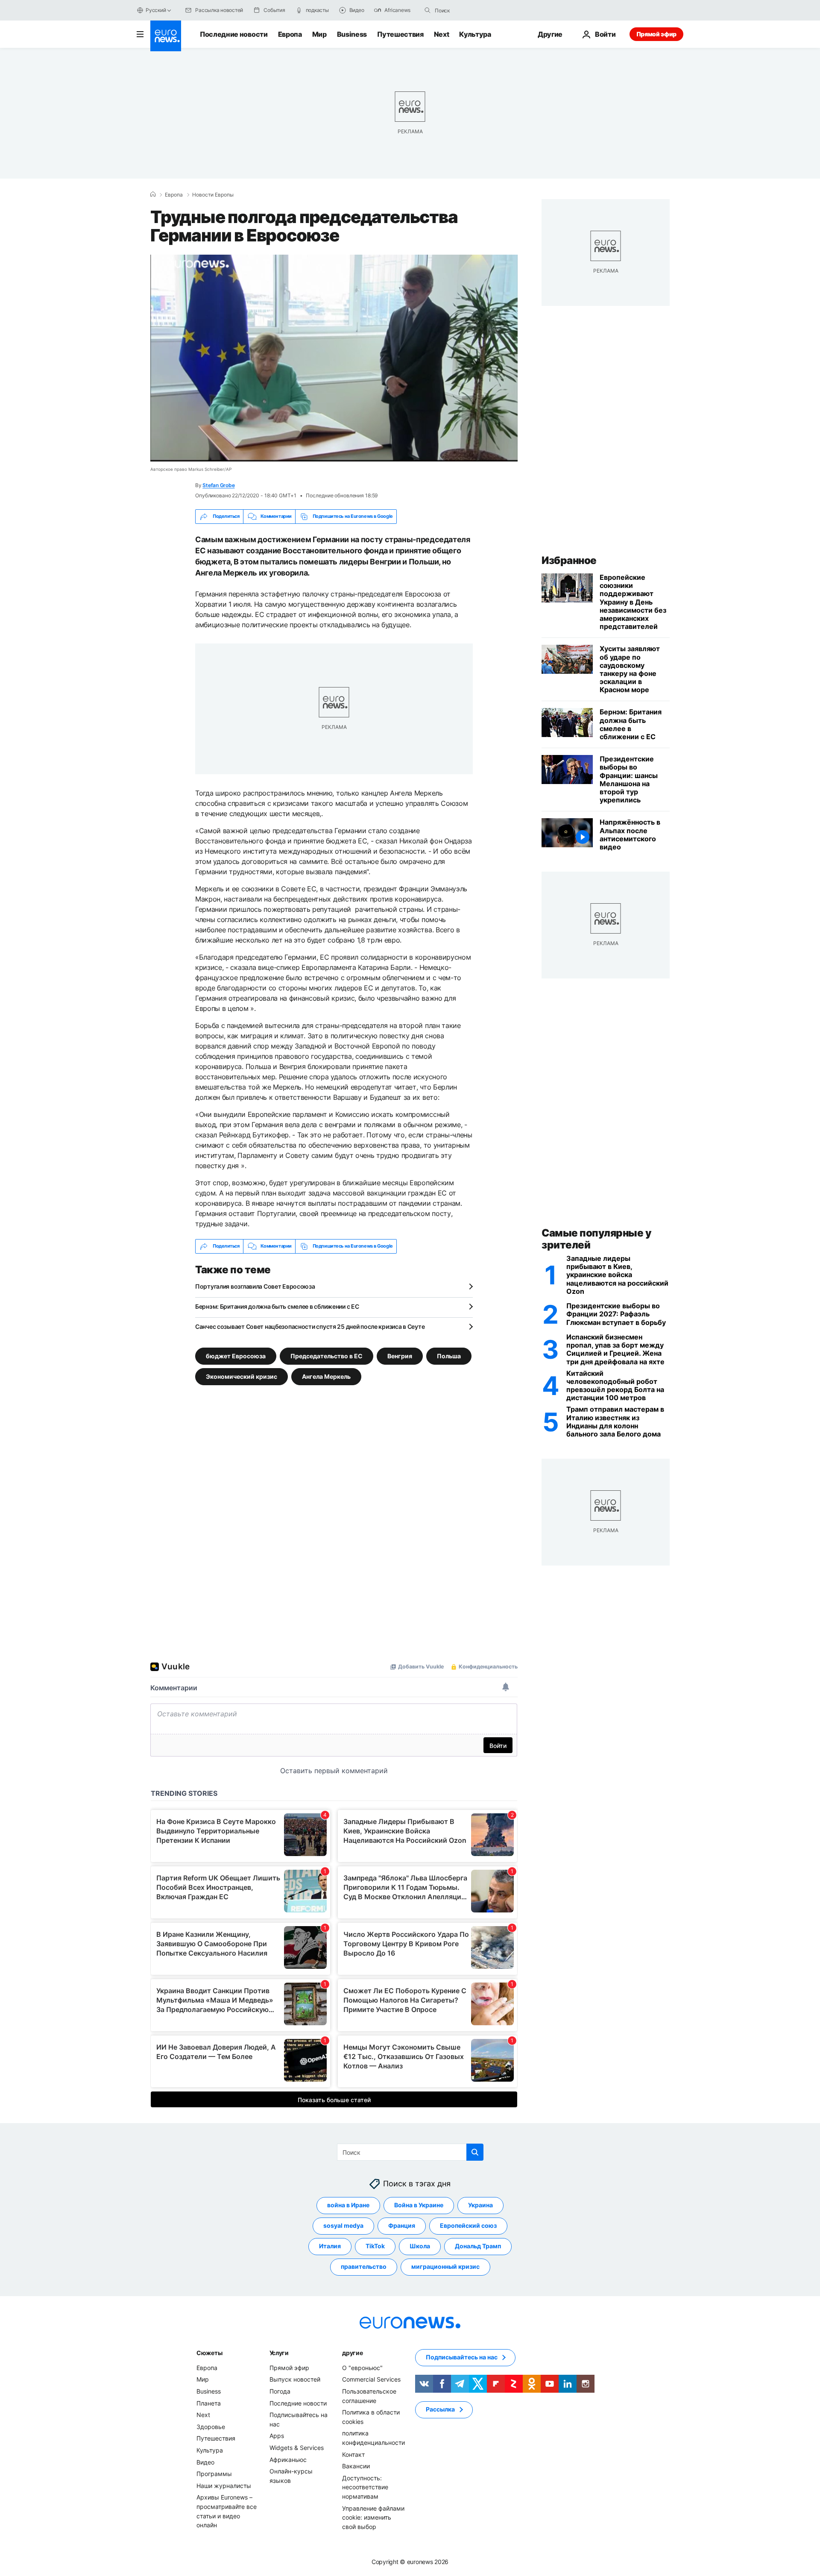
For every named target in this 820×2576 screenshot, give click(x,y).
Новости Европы (213, 195)
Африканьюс (288, 2459)
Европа (290, 34)
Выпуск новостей (295, 2379)
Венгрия (400, 1356)
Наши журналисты (224, 2485)
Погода (280, 2391)
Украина (480, 2205)
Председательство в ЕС (327, 1356)
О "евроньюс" (362, 2368)
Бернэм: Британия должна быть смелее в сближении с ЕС (277, 1306)
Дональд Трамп (478, 2246)
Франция (402, 2225)
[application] (334, 358)
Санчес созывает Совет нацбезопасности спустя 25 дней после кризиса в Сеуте (310, 1326)
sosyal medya (343, 2225)
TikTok (375, 2246)
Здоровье (211, 2427)
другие (352, 2353)
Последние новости (234, 34)
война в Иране (348, 2205)
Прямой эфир (656, 34)
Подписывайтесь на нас (462, 2357)
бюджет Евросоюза (236, 1356)
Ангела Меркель (326, 1376)
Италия (330, 2246)
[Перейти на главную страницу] (166, 36)
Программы (214, 2474)
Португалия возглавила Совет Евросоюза (255, 1286)
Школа (420, 2246)
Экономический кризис (242, 1376)
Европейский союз (468, 2225)
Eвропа (174, 195)
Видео (205, 2462)
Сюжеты (209, 2353)
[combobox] (471, 10)
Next (442, 34)
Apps (277, 2436)
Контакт (353, 2454)
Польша (449, 1356)
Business (352, 34)
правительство (364, 2266)
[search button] (428, 10)
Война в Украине (419, 2205)
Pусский (156, 10)
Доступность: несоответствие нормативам (365, 2487)
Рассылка (440, 2409)
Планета (209, 2403)
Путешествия (400, 34)
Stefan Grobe (218, 485)
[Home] (153, 194)
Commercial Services (371, 2379)
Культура (475, 34)
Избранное (569, 560)
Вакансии (356, 2466)
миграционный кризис (445, 2266)
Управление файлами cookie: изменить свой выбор (373, 2517)
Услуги (279, 2353)
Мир (319, 34)
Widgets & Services (297, 2448)
